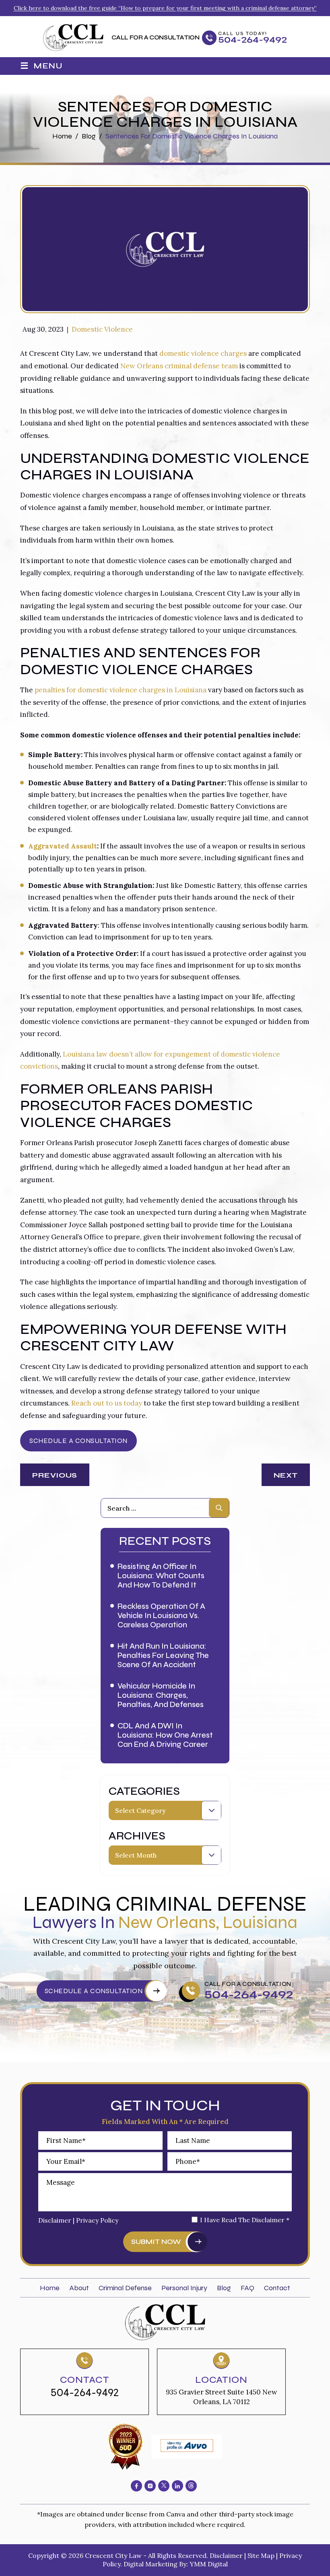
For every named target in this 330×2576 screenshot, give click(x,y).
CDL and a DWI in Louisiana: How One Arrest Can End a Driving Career (165, 1735)
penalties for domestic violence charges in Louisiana (121, 690)
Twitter (164, 2486)
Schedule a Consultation (78, 1441)
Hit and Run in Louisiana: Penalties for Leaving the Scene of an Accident (163, 1655)
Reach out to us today (107, 1403)
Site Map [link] (261, 2555)
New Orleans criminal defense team (179, 366)
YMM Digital (209, 2564)
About (79, 2288)
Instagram (150, 2486)
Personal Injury (184, 2288)
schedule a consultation (94, 1991)
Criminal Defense (125, 2288)
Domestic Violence (102, 329)
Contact (277, 2288)
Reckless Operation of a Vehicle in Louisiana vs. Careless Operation (161, 1615)
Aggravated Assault (63, 846)
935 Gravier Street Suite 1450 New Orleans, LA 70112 (222, 2397)
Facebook (136, 2486)
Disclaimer (55, 2220)
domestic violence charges (203, 353)
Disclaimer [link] (226, 2555)
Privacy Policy (97, 2220)
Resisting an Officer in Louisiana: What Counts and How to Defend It (161, 1576)
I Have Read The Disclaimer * (245, 2220)
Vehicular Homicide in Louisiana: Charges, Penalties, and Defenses (161, 1695)
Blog (224, 2288)
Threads (191, 2486)
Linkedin (177, 2486)
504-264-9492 (253, 40)
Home (50, 2288)
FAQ (248, 2288)
